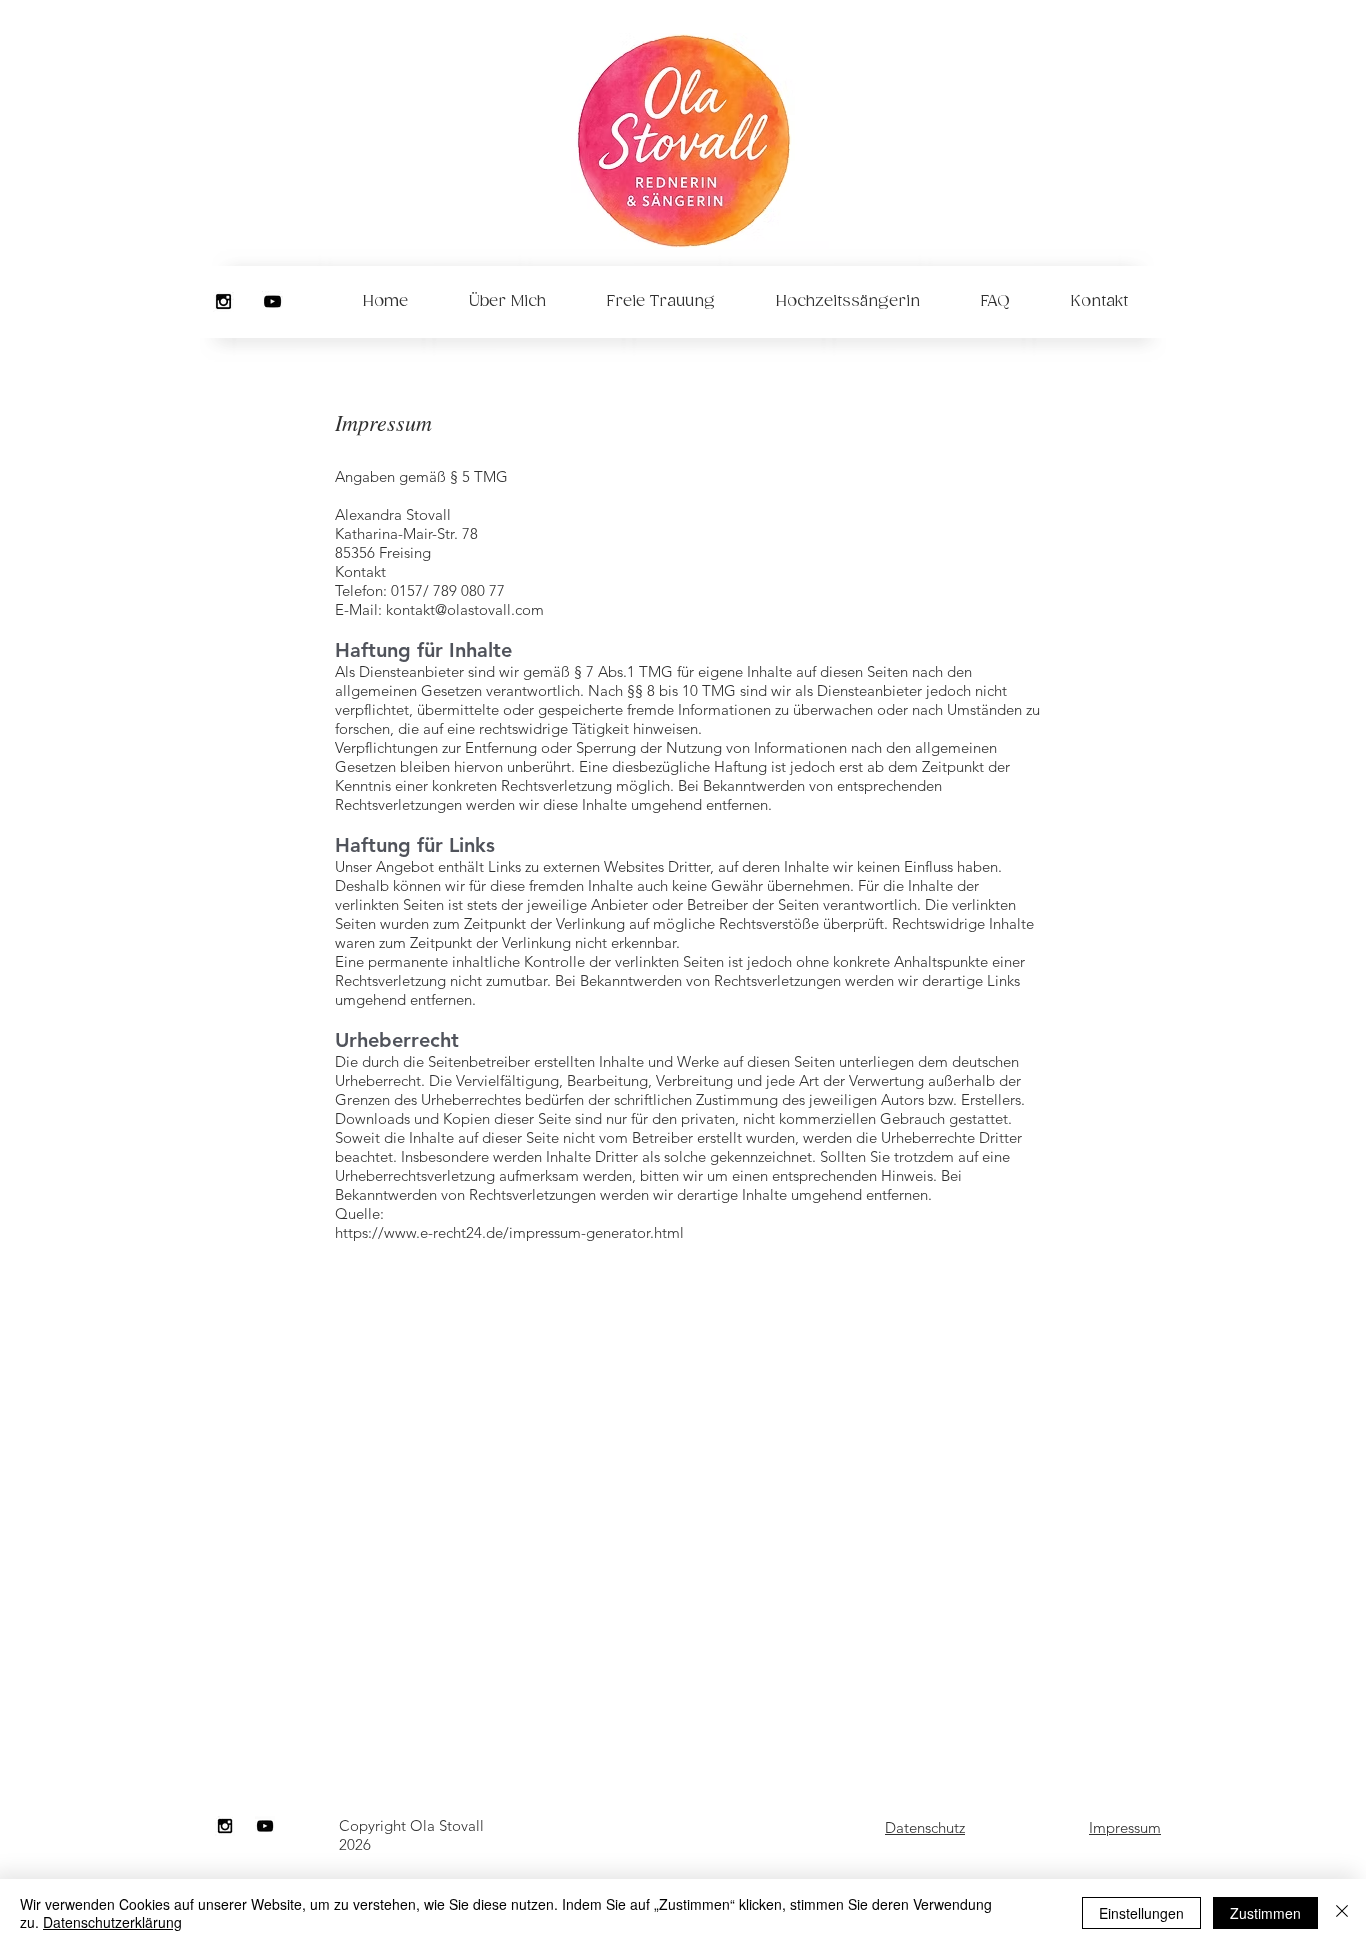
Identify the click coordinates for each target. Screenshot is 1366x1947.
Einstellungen (1141, 1913)
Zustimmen (1265, 1913)
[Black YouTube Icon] (272, 301)
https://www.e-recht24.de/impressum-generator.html (509, 1232)
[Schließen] (1342, 1913)
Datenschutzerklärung (112, 1922)
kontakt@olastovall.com (465, 609)
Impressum (1125, 1827)
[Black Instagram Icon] (223, 301)
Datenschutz (925, 1827)
